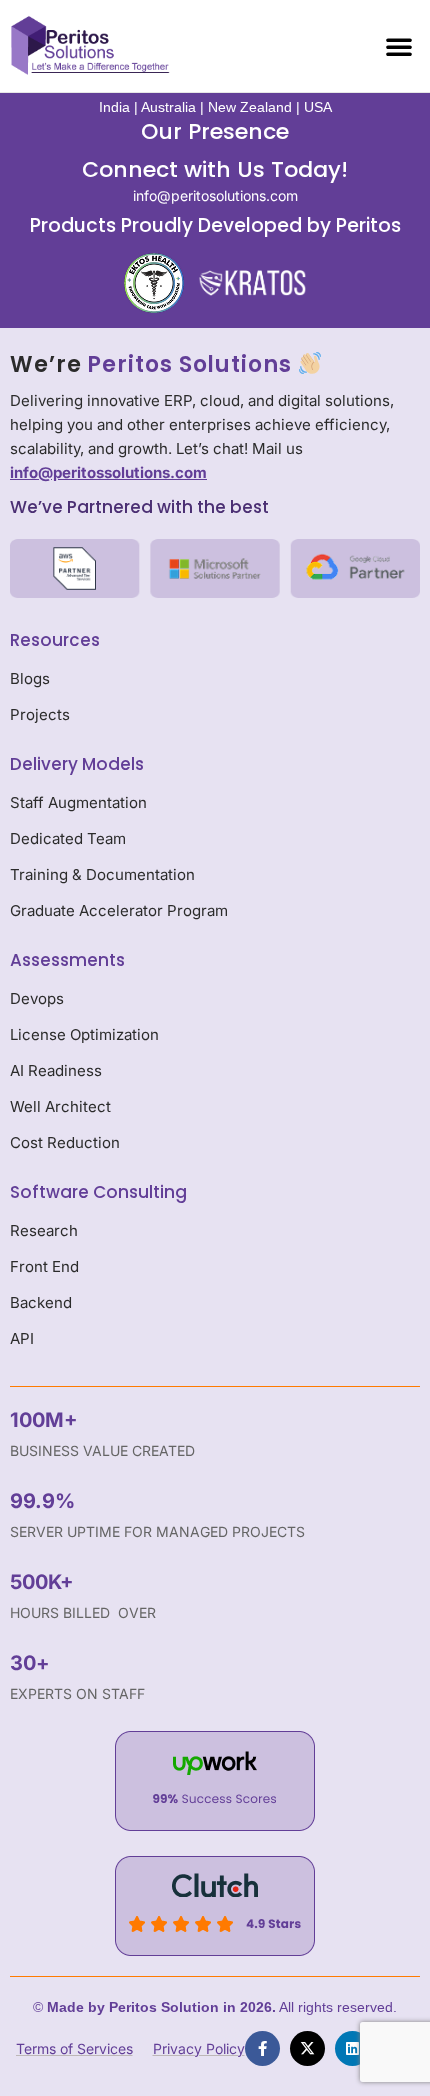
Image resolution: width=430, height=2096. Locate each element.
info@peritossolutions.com (108, 472)
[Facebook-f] (262, 2048)
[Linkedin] (352, 2048)
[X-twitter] (307, 2048)
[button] (399, 46)
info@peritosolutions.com (215, 195)
